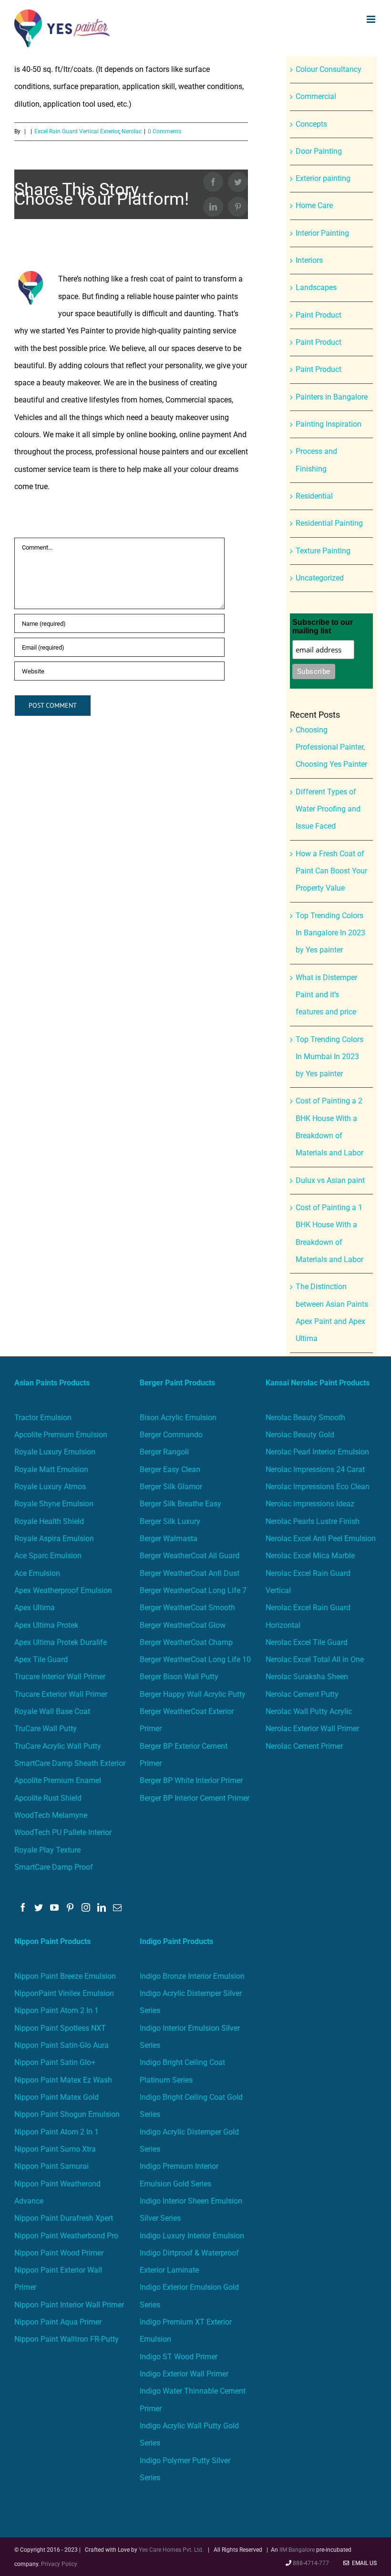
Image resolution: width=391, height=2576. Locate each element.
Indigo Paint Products (176, 1941)
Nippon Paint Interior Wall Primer (69, 2305)
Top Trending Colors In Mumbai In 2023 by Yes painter (329, 1057)
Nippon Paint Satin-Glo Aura (62, 2045)
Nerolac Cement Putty (302, 1694)
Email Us (363, 2563)
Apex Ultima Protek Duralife (61, 1642)
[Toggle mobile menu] (372, 19)
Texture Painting (323, 551)
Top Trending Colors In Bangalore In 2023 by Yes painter (330, 933)
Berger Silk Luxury (170, 1521)
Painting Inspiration (329, 424)
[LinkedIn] (102, 1907)
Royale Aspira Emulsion (54, 1539)
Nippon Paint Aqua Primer (58, 2322)
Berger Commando (171, 1435)
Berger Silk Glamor (171, 1487)
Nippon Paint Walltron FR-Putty (67, 2339)
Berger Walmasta (169, 1539)
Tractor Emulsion (43, 1418)
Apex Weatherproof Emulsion (63, 1590)
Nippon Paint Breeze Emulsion (65, 1976)
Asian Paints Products (52, 1383)
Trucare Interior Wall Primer (60, 1677)
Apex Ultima (35, 1608)
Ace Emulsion (37, 1573)
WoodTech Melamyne (51, 1815)
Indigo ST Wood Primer (179, 2357)
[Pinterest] (70, 1907)
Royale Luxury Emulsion (55, 1452)
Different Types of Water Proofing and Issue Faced (328, 809)
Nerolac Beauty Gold (300, 1435)
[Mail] (117, 1907)
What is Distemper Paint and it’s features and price (326, 995)
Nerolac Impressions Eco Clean (318, 1487)
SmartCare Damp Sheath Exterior (70, 1763)
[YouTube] (54, 1907)
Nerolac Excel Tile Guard (307, 1642)
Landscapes (316, 287)
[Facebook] (23, 1907)
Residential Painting (329, 523)
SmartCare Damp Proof (54, 1867)
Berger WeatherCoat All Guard (190, 1556)
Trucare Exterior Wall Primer (61, 1694)
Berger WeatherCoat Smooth (187, 1608)
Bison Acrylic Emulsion (178, 1418)
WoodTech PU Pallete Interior (63, 1832)
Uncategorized (320, 578)
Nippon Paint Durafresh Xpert (64, 2218)
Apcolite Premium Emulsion (61, 1435)
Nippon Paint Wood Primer (59, 2253)
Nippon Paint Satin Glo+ (55, 2062)
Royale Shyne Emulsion (54, 1504)
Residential (314, 496)
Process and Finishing (316, 460)
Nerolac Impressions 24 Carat (315, 1469)
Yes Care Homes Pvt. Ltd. (171, 2550)
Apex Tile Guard (41, 1659)
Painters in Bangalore (332, 397)
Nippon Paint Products (52, 1941)
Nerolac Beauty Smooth (305, 1418)
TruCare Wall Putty (46, 1729)
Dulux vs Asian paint (330, 1180)
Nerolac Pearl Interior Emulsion (317, 1452)
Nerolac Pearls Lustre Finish (313, 1521)
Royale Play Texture (47, 1850)
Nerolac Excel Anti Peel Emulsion (321, 1539)
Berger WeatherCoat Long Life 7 (193, 1590)
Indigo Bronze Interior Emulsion (192, 1976)
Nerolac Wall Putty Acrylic (309, 1711)
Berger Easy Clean (170, 1469)
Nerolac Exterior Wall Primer (312, 1729)
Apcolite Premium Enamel (58, 1780)
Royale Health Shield (49, 1521)
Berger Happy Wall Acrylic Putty (193, 1694)
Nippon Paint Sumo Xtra (55, 2149)
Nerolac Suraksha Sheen (307, 1677)
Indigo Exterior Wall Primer (184, 2374)
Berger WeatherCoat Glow (183, 1625)
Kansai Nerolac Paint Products (318, 1383)
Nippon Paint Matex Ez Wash (63, 2080)
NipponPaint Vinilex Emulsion (64, 1993)
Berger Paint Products (177, 1383)
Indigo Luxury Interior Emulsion (192, 2236)
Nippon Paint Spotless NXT (60, 2028)
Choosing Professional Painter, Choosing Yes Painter (331, 747)
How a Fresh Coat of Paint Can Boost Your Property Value (331, 871)
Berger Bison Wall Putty (179, 1677)
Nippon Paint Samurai (51, 2166)
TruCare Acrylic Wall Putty (58, 1746)
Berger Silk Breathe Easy (180, 1504)
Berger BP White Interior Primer (191, 1780)
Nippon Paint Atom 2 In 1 (57, 2010)
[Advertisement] (195, 128)
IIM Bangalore (298, 2550)
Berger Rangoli (164, 1452)
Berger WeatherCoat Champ (186, 1642)
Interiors (309, 260)
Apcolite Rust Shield (48, 1798)
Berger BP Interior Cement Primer (195, 1798)
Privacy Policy (59, 2564)
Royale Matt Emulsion (51, 1469)
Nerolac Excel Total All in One (316, 1659)
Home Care (314, 205)
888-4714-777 (311, 2563)
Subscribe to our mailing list (323, 626)
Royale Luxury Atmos (50, 1487)
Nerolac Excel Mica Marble (310, 1556)
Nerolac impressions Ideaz (310, 1504)
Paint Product (319, 315)
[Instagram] (86, 1907)
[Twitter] (39, 1907)
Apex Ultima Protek (46, 1625)
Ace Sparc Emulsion (48, 1556)
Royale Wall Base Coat (52, 1711)
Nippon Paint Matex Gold (57, 2097)
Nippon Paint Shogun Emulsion (67, 2114)
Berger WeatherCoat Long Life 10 (195, 1659)
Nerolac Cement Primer (304, 1746)
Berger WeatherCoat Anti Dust (190, 1573)
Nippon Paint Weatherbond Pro (66, 2236)
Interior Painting (322, 233)
